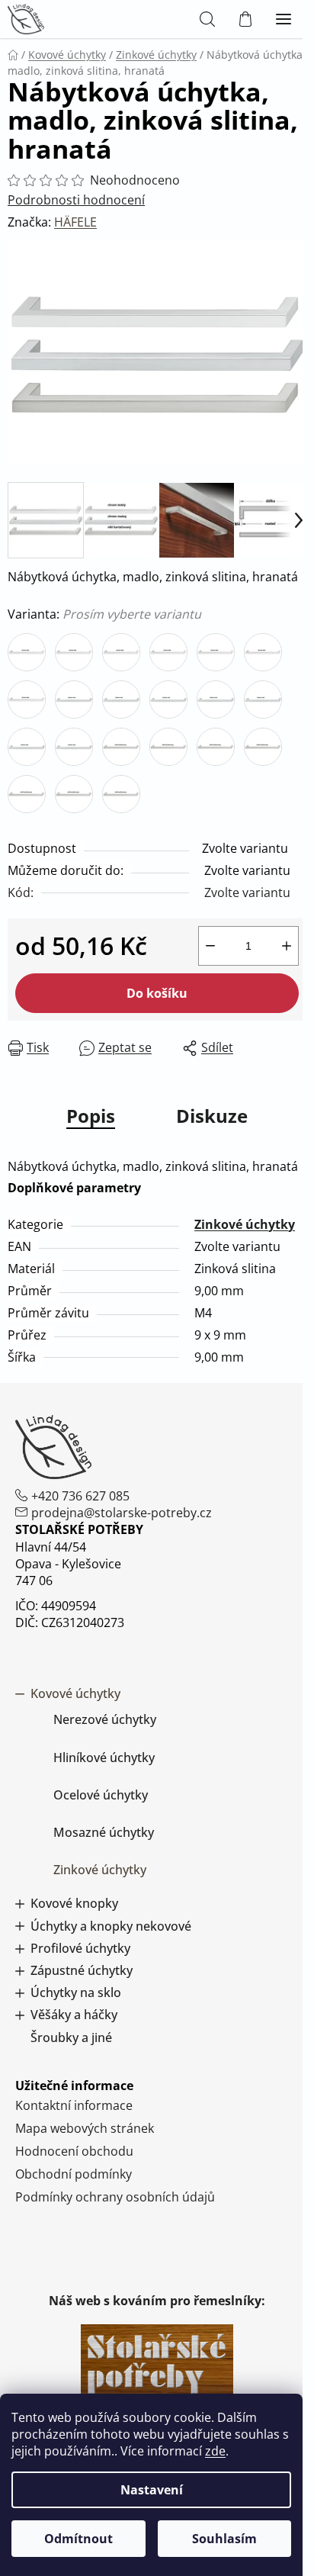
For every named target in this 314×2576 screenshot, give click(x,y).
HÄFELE (75, 222)
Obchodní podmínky (74, 2174)
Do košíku (157, 993)
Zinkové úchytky (245, 1224)
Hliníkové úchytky (104, 1758)
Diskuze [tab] (212, 1116)
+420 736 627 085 (80, 1496)
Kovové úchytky (75, 1694)
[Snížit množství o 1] (210, 946)
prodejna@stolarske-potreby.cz (122, 1513)
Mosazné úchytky (104, 1832)
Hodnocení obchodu (74, 2151)
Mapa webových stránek (85, 2128)
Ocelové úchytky (101, 1795)
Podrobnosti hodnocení (76, 200)
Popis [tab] (91, 1116)
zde (215, 2451)
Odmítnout (78, 2539)
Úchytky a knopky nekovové (111, 1926)
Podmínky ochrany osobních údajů (115, 2197)
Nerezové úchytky (105, 1719)
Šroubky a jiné (71, 2038)
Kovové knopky (74, 1904)
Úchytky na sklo (76, 1993)
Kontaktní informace (74, 2105)
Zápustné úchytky (82, 1971)
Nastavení (152, 2490)
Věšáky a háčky (74, 2015)
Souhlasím (224, 2539)
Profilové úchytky (80, 1949)
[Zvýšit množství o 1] (287, 946)
